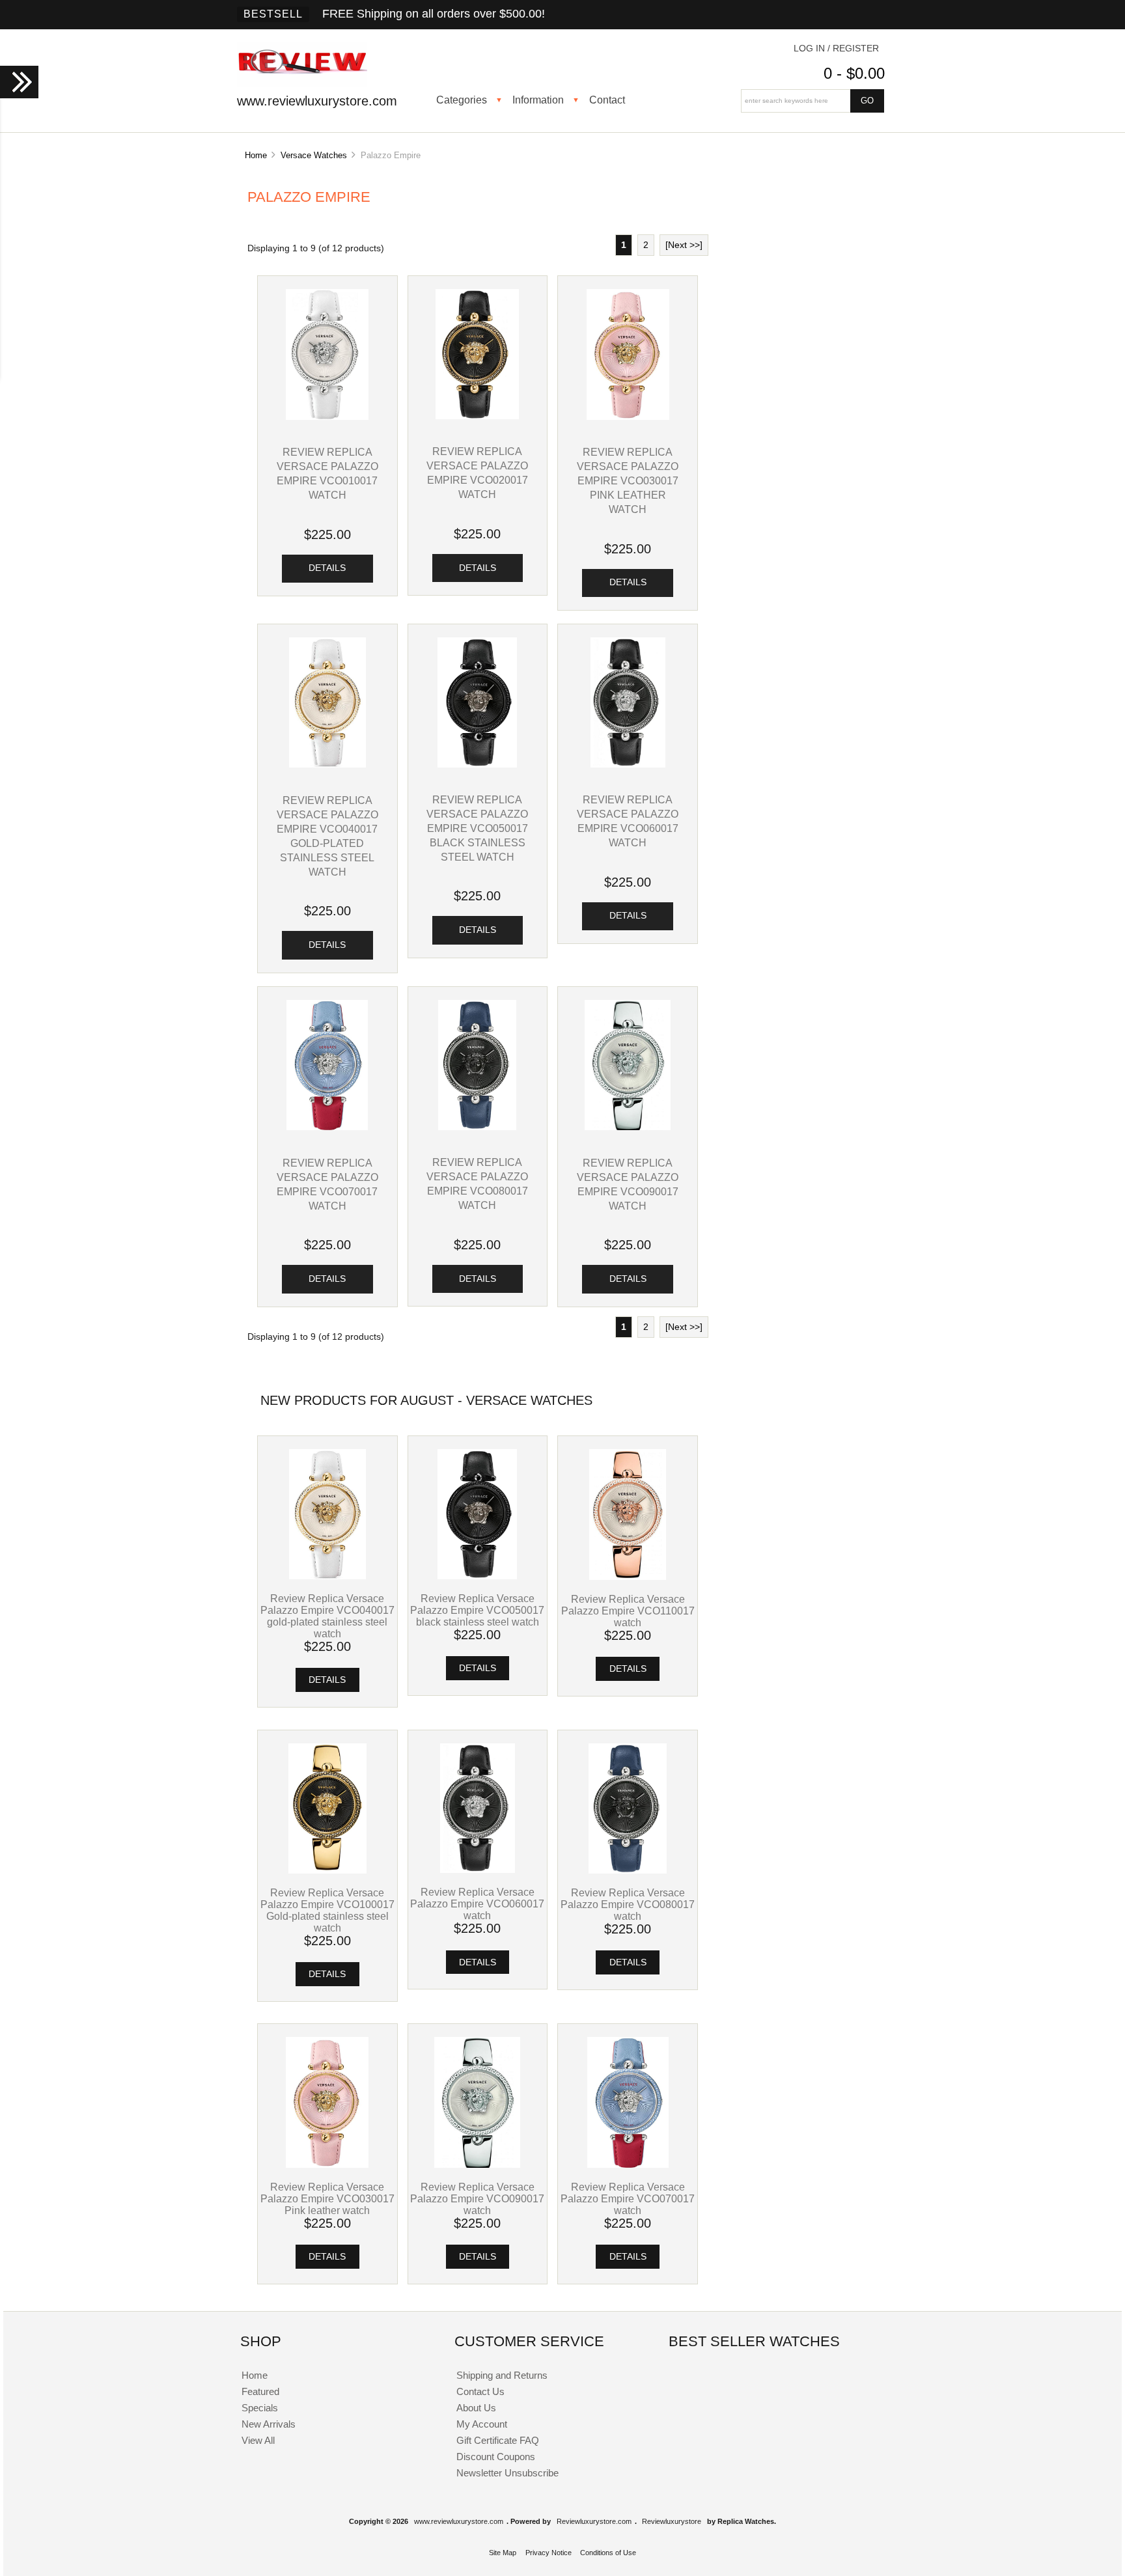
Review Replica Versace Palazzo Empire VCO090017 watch (477, 2198)
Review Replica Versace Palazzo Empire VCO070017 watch (628, 2198)
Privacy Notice (549, 2553)
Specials (260, 2408)
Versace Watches (314, 155)
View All (258, 2440)
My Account (482, 2424)
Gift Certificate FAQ (498, 2440)
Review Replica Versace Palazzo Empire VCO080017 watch (628, 1904)
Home (256, 155)
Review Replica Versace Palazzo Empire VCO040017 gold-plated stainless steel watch (327, 1616)
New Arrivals (269, 2424)
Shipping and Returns (502, 2375)
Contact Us (480, 2391)
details (327, 568)
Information (538, 100)
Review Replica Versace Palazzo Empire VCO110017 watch (628, 1611)
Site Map (503, 2553)
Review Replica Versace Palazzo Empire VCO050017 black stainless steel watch (477, 828)
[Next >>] (684, 245)
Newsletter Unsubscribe (507, 2473)
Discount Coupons (496, 2457)
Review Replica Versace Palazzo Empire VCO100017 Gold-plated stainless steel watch (327, 1910)
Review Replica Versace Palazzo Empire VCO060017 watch (477, 1904)
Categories (462, 100)
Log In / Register (836, 48)
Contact (607, 100)
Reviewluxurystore (672, 2521)
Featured (260, 2391)
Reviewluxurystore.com (594, 2521)
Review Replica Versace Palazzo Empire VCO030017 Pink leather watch (628, 480)
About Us (476, 2408)
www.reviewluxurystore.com (459, 2521)
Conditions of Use (608, 2553)
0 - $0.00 (854, 73)
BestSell (273, 14)
